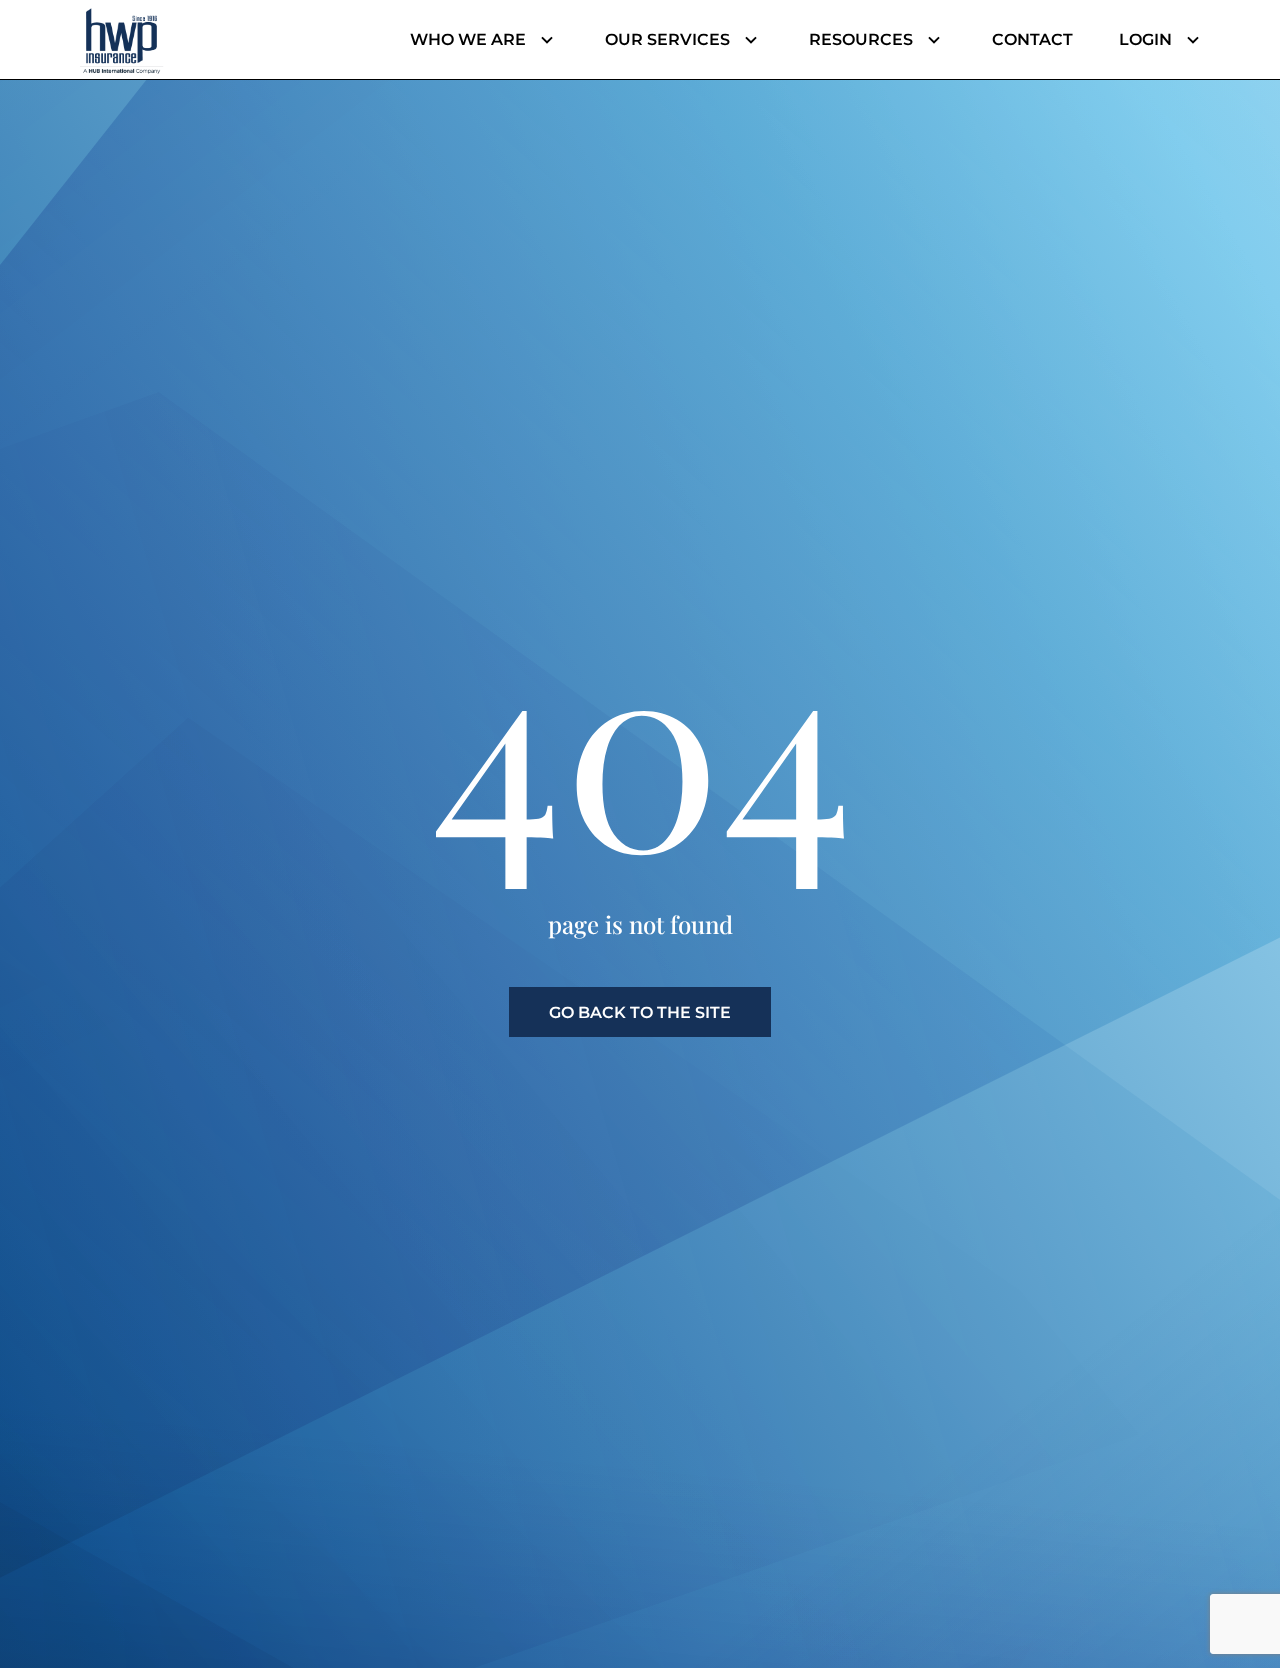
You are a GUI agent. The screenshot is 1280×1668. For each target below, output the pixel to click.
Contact (1032, 39)
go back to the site (640, 1012)
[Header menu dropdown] (542, 40)
